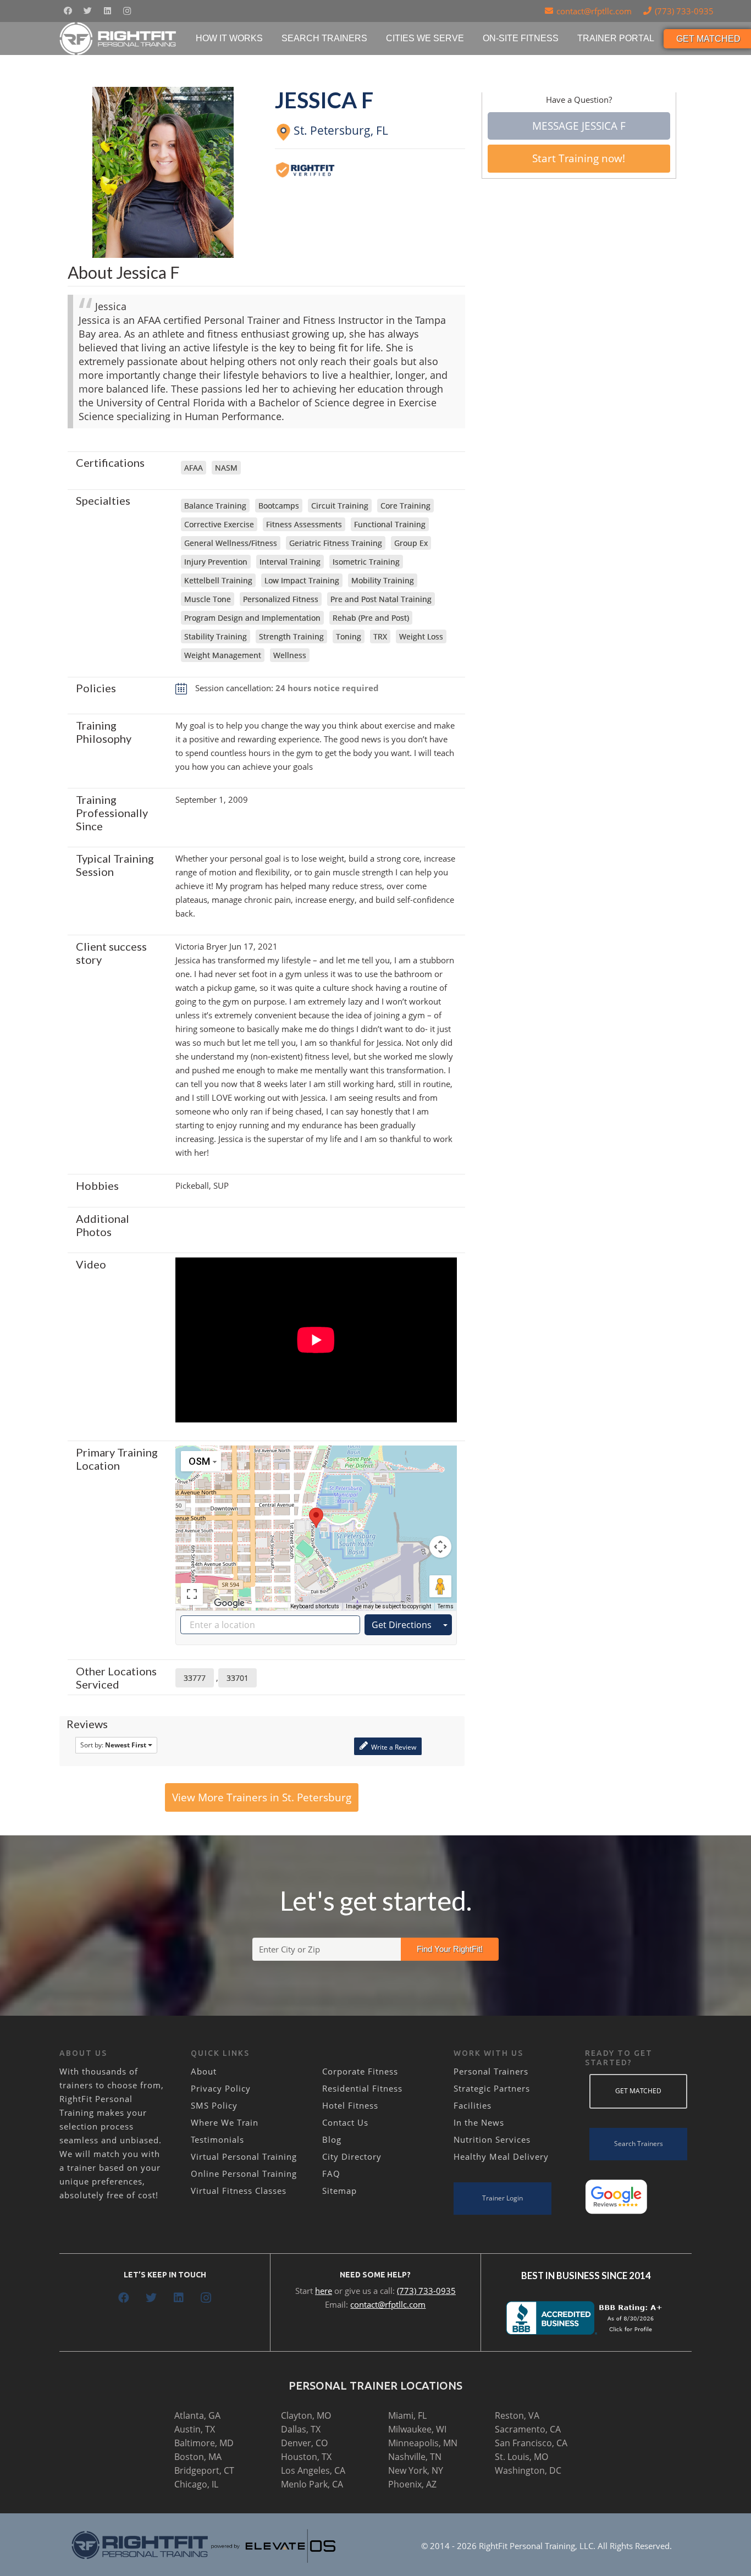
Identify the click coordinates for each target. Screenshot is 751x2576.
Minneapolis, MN (423, 2443)
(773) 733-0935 (426, 2291)
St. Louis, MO (521, 2457)
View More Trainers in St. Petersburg (262, 1797)
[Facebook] (68, 11)
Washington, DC (528, 2470)
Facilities (473, 2105)
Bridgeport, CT (204, 2470)
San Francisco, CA (531, 2443)
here (324, 2291)
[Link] (118, 38)
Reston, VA (517, 2415)
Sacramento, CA (528, 2429)
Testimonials (217, 2139)
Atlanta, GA (197, 2415)
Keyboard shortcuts (315, 1606)
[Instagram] (127, 11)
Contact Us (345, 2122)
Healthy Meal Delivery (501, 2156)
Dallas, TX (301, 2429)
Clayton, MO (306, 2415)
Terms (446, 1606)
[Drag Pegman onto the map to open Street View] (440, 1586)
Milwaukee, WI (417, 2429)
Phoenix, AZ (412, 2484)
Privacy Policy (221, 2088)
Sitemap (339, 2191)
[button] (316, 1518)
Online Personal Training (244, 2174)
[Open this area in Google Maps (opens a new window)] (229, 1603)
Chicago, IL (196, 2484)
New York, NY (416, 2470)
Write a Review (393, 1747)
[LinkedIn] (107, 11)
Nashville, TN (415, 2457)
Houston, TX (306, 2457)
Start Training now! (579, 158)
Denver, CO (304, 2443)
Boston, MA (198, 2457)
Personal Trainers (491, 2071)
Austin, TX (195, 2429)
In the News (479, 2122)
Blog (332, 2139)
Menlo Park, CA (312, 2484)
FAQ (331, 2174)
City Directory (352, 2156)
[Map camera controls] (440, 1547)
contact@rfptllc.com (388, 2304)
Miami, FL (407, 2415)
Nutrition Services (492, 2139)
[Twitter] (87, 11)
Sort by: (113, 1745)
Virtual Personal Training (244, 2156)
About (204, 2071)
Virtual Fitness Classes (239, 2191)
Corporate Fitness (360, 2071)
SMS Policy (214, 2105)
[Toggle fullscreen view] (192, 1594)
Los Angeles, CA (313, 2470)
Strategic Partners (492, 2088)
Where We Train (225, 2122)
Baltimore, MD (204, 2443)
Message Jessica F (579, 126)
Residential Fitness (362, 2088)
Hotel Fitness (350, 2105)
